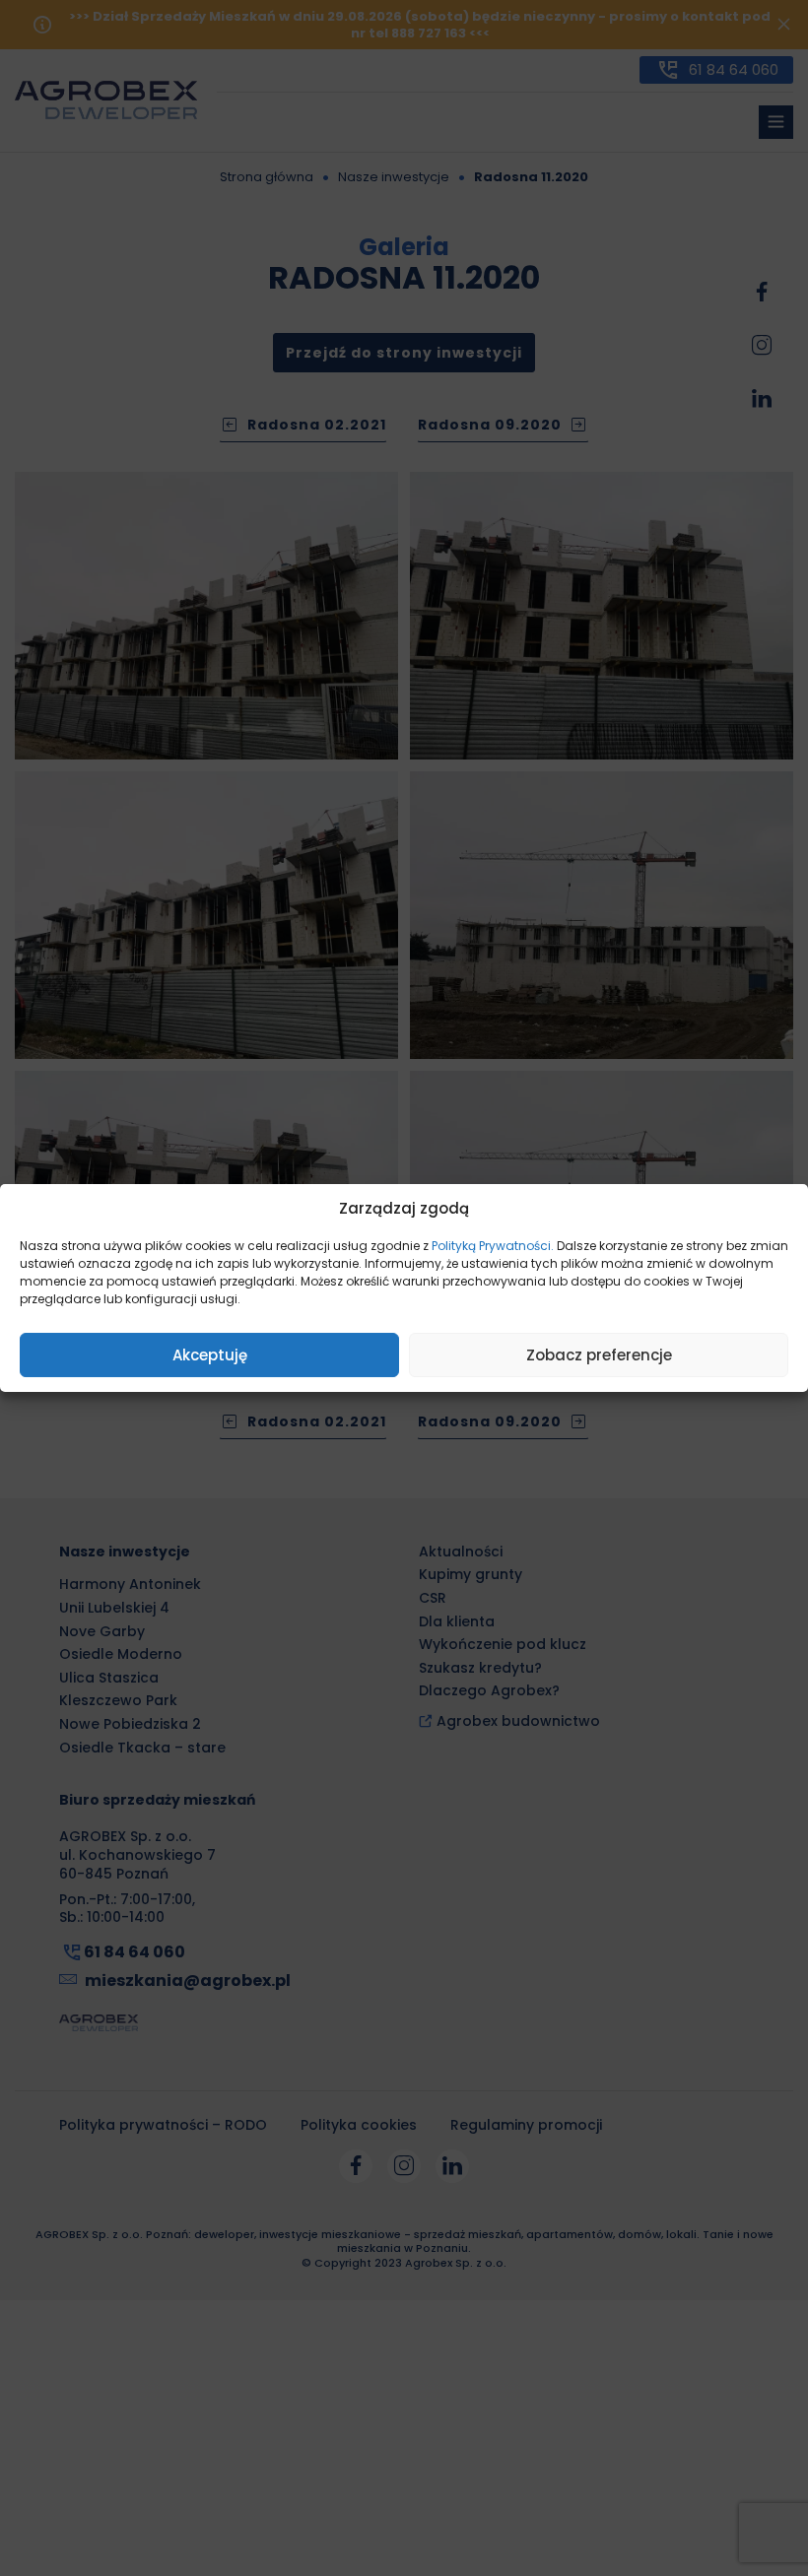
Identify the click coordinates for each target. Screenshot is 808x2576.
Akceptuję (210, 1355)
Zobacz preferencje (599, 1355)
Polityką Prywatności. (493, 1246)
